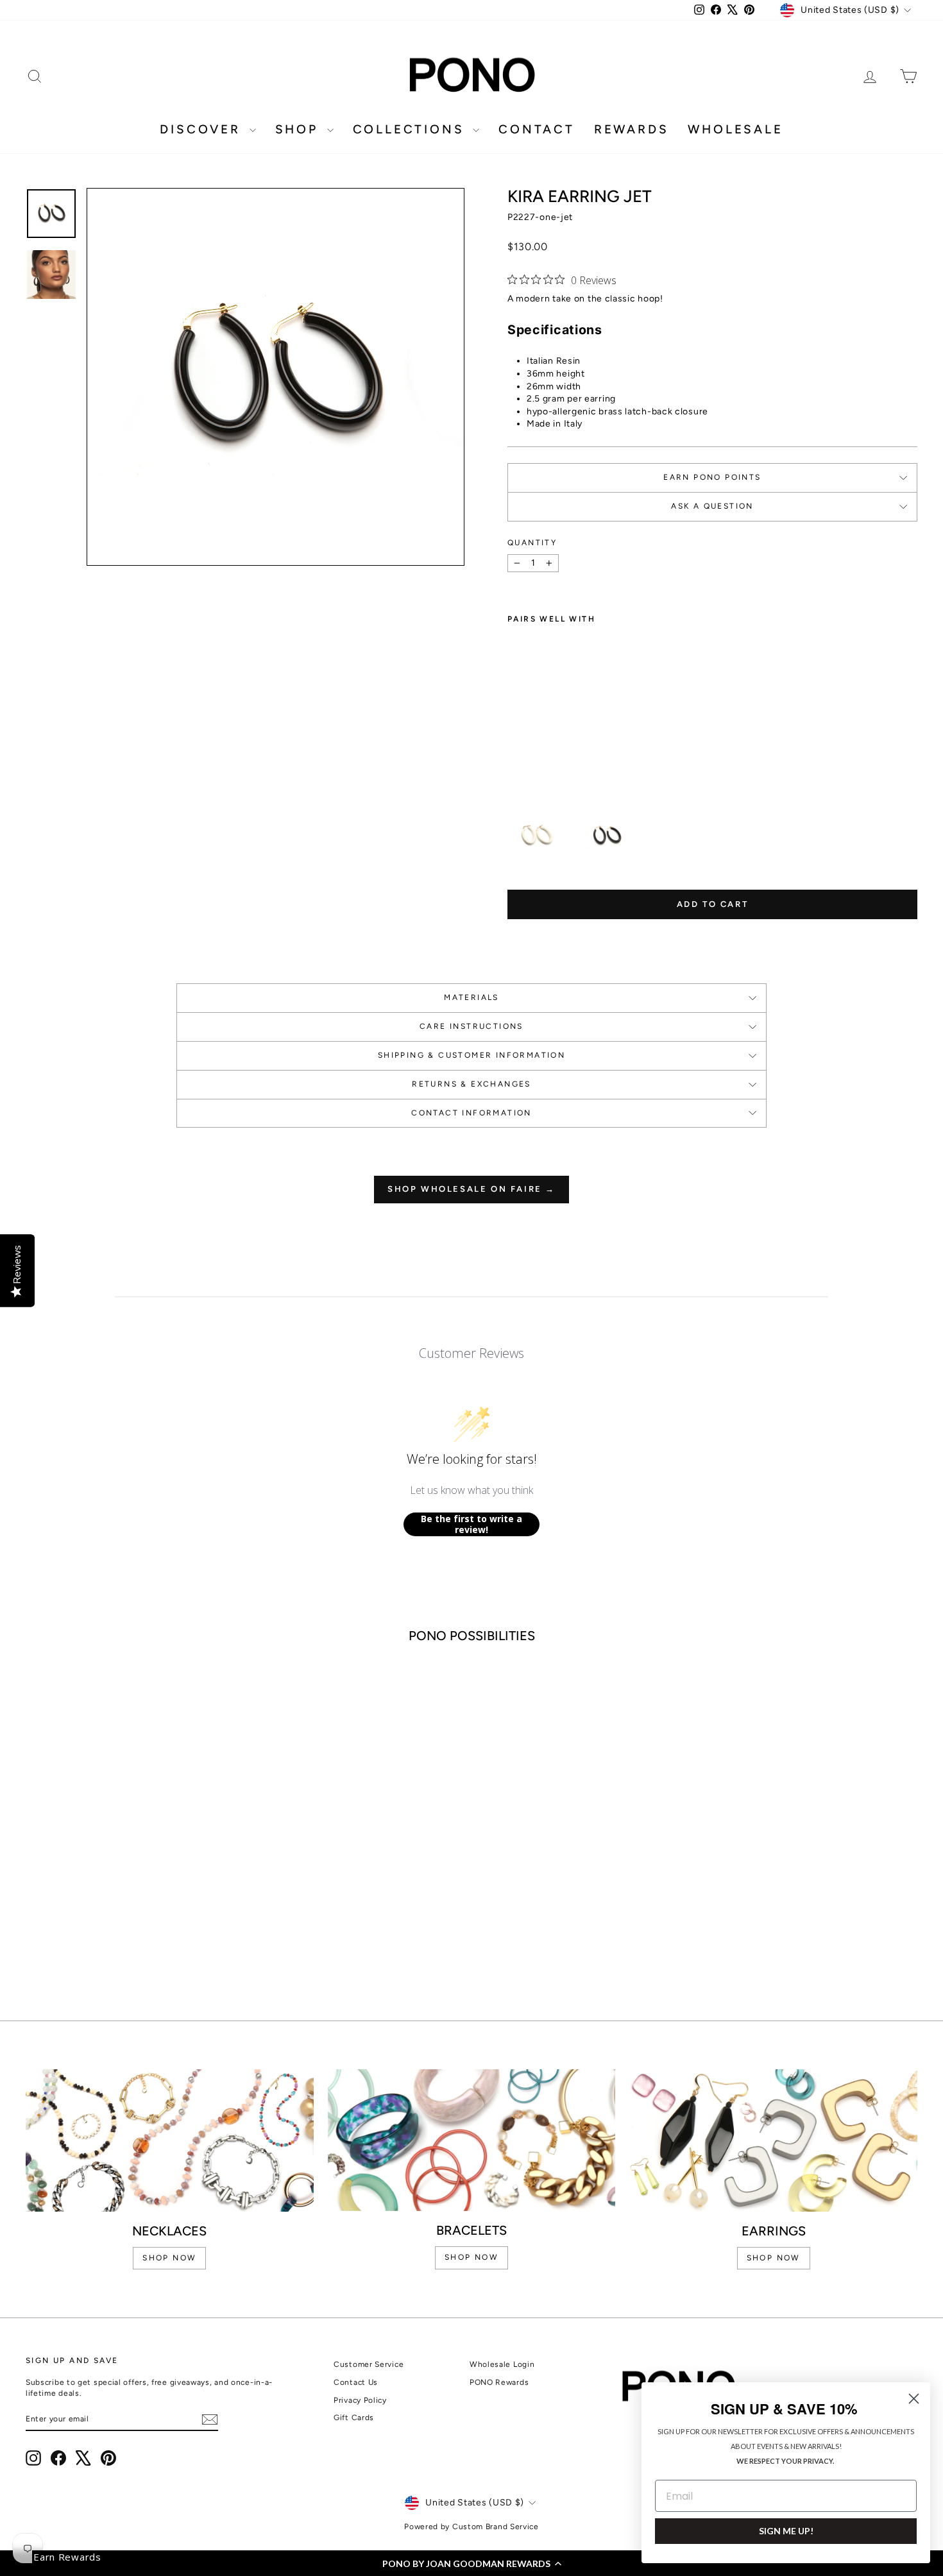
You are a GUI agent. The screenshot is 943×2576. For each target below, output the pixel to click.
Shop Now (774, 2258)
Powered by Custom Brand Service (471, 2527)
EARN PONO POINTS (712, 477)
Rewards (632, 129)
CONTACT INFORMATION (471, 1113)
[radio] (536, 836)
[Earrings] (773, 2140)
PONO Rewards (499, 2382)
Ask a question (712, 506)
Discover (203, 129)
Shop (300, 129)
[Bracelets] (472, 2140)
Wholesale (735, 129)
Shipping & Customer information (471, 1055)
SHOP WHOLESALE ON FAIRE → (471, 1189)
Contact (537, 129)
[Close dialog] (914, 2399)
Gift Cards (354, 2418)
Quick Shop (132, 1872)
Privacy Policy (360, 2400)
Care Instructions (471, 1026)
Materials (471, 997)
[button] (471, 2563)
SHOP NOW (169, 2258)
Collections (412, 129)
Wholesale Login (502, 2364)
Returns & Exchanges (471, 1084)
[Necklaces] (170, 2140)
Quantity (532, 543)
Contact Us (356, 2382)
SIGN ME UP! (786, 2531)
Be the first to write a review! (471, 1524)
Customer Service (369, 2364)
